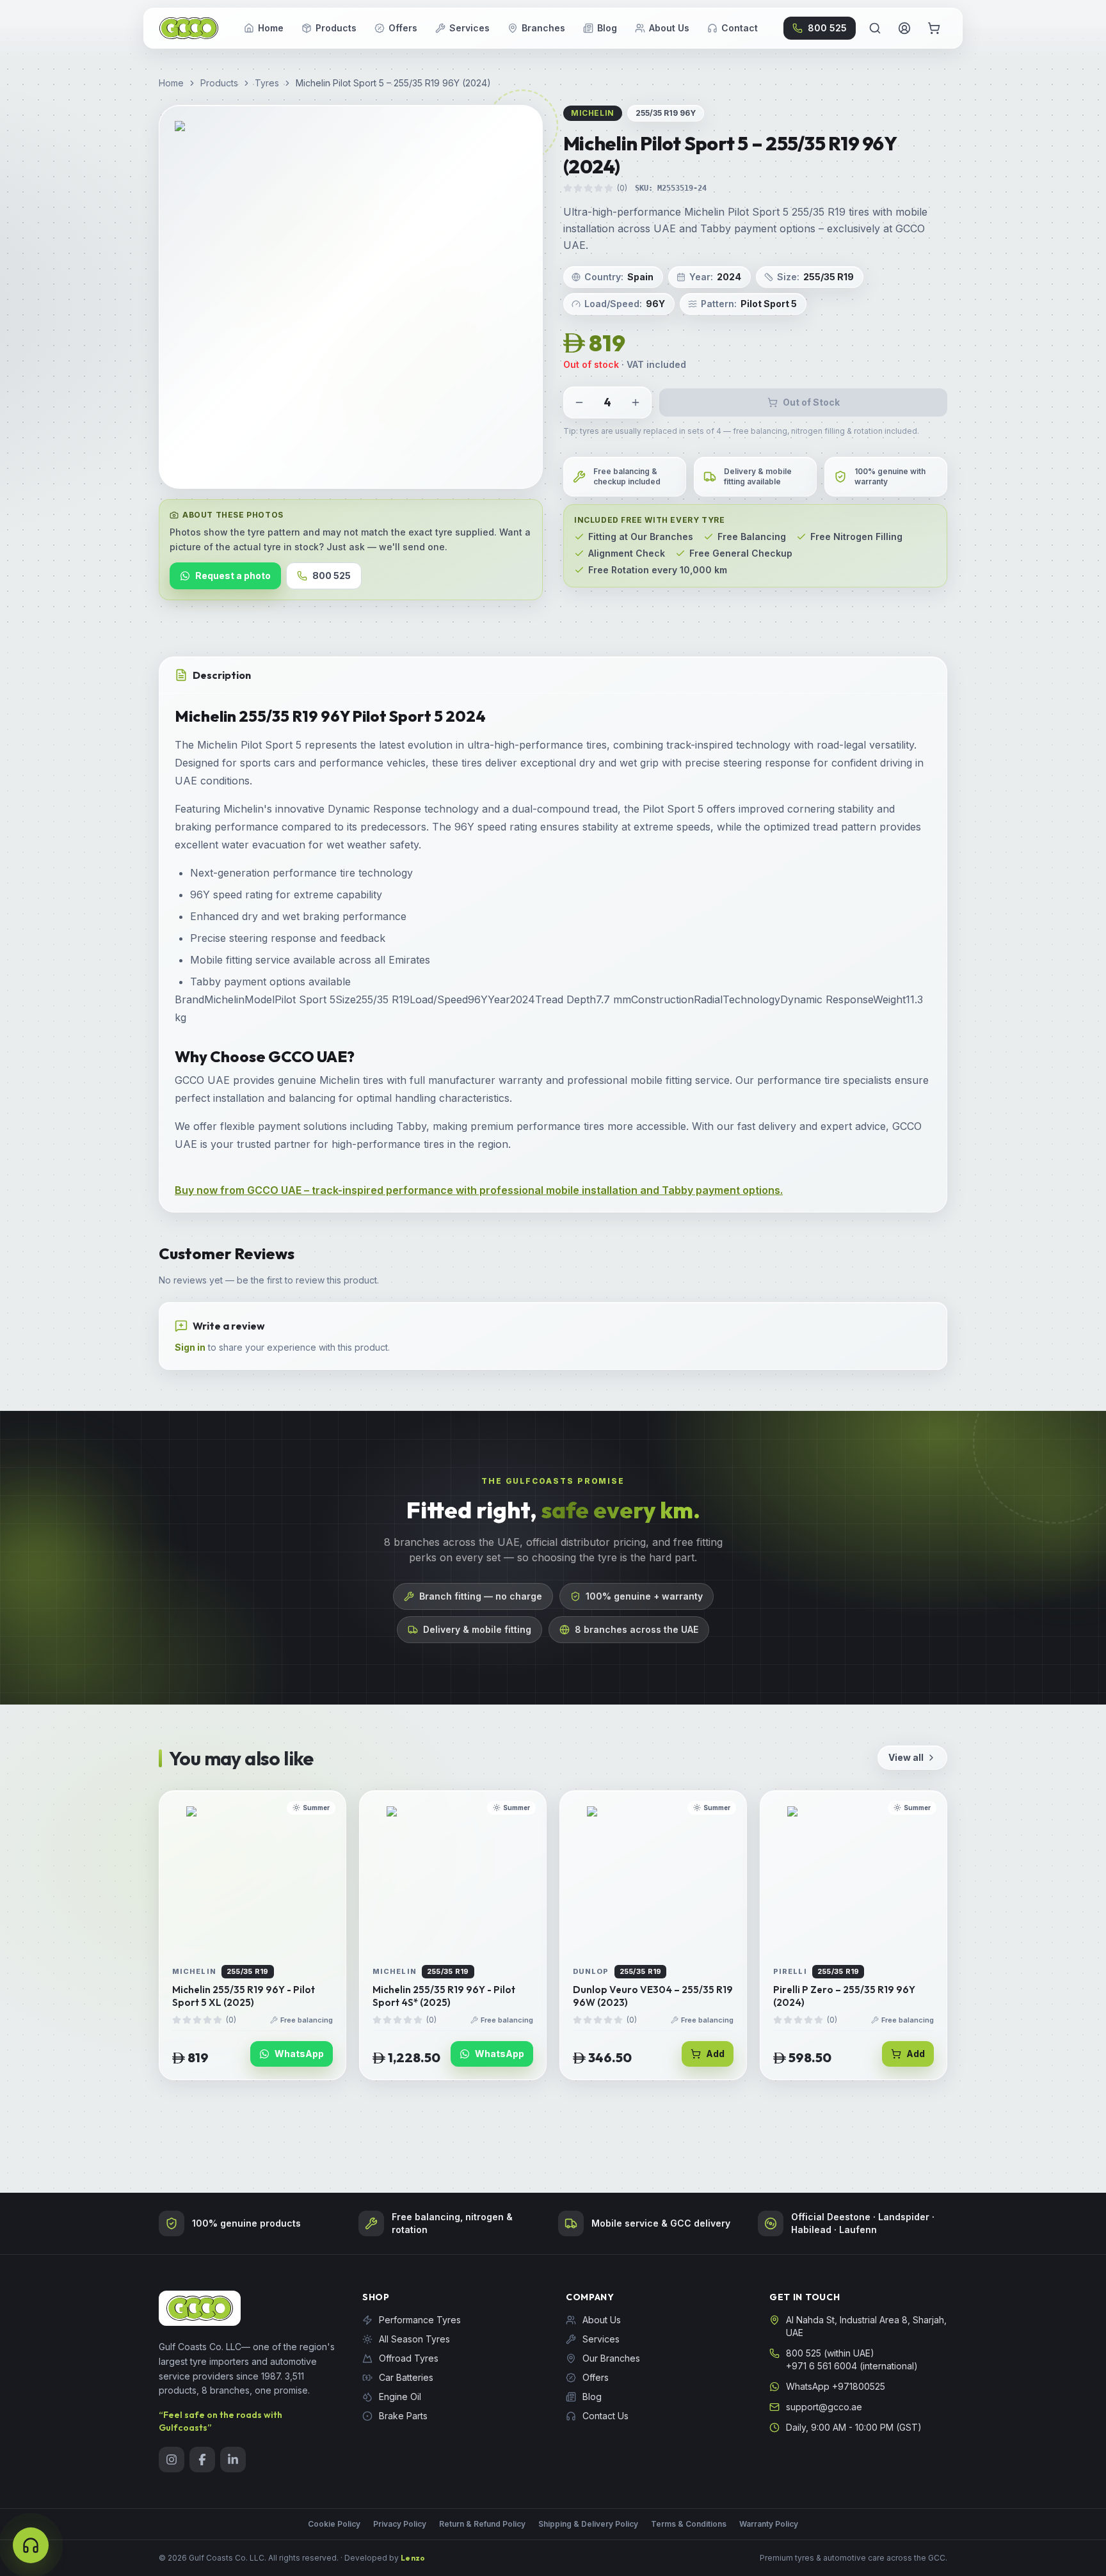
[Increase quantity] (636, 402)
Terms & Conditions (689, 2524)
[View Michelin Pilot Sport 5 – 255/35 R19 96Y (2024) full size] (351, 297)
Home (271, 28)
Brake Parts (403, 2416)
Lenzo (413, 2558)
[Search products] (875, 28)
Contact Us (605, 2416)
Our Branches (611, 2358)
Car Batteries (406, 2377)
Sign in (190, 1347)
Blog (607, 28)
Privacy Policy (400, 2524)
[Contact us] (31, 2545)
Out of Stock (811, 402)
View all (906, 1757)
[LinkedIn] (233, 2460)
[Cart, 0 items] (934, 28)
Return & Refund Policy (482, 2524)
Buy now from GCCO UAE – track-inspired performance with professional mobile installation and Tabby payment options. (479, 1190)
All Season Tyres (414, 2339)
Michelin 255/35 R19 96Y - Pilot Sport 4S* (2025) (444, 1996)
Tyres (267, 83)
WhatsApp (299, 2054)
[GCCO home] (189, 28)
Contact (740, 28)
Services (469, 28)
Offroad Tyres (409, 2358)
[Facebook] (202, 2460)
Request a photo (233, 576)
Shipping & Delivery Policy (588, 2524)
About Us (669, 28)
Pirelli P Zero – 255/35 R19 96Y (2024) (844, 1996)
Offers (403, 28)
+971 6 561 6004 (821, 2366)
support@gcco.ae (824, 2407)
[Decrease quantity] (579, 402)
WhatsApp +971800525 (836, 2386)
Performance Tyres (420, 2320)
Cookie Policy (334, 2524)
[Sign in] (904, 28)
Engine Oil (400, 2397)
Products (336, 28)
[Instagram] (172, 2460)
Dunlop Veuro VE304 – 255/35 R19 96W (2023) (653, 1996)
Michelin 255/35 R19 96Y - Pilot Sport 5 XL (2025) (244, 1996)
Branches (543, 28)
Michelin (593, 113)
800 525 (827, 28)
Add (715, 2054)
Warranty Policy (769, 2524)
